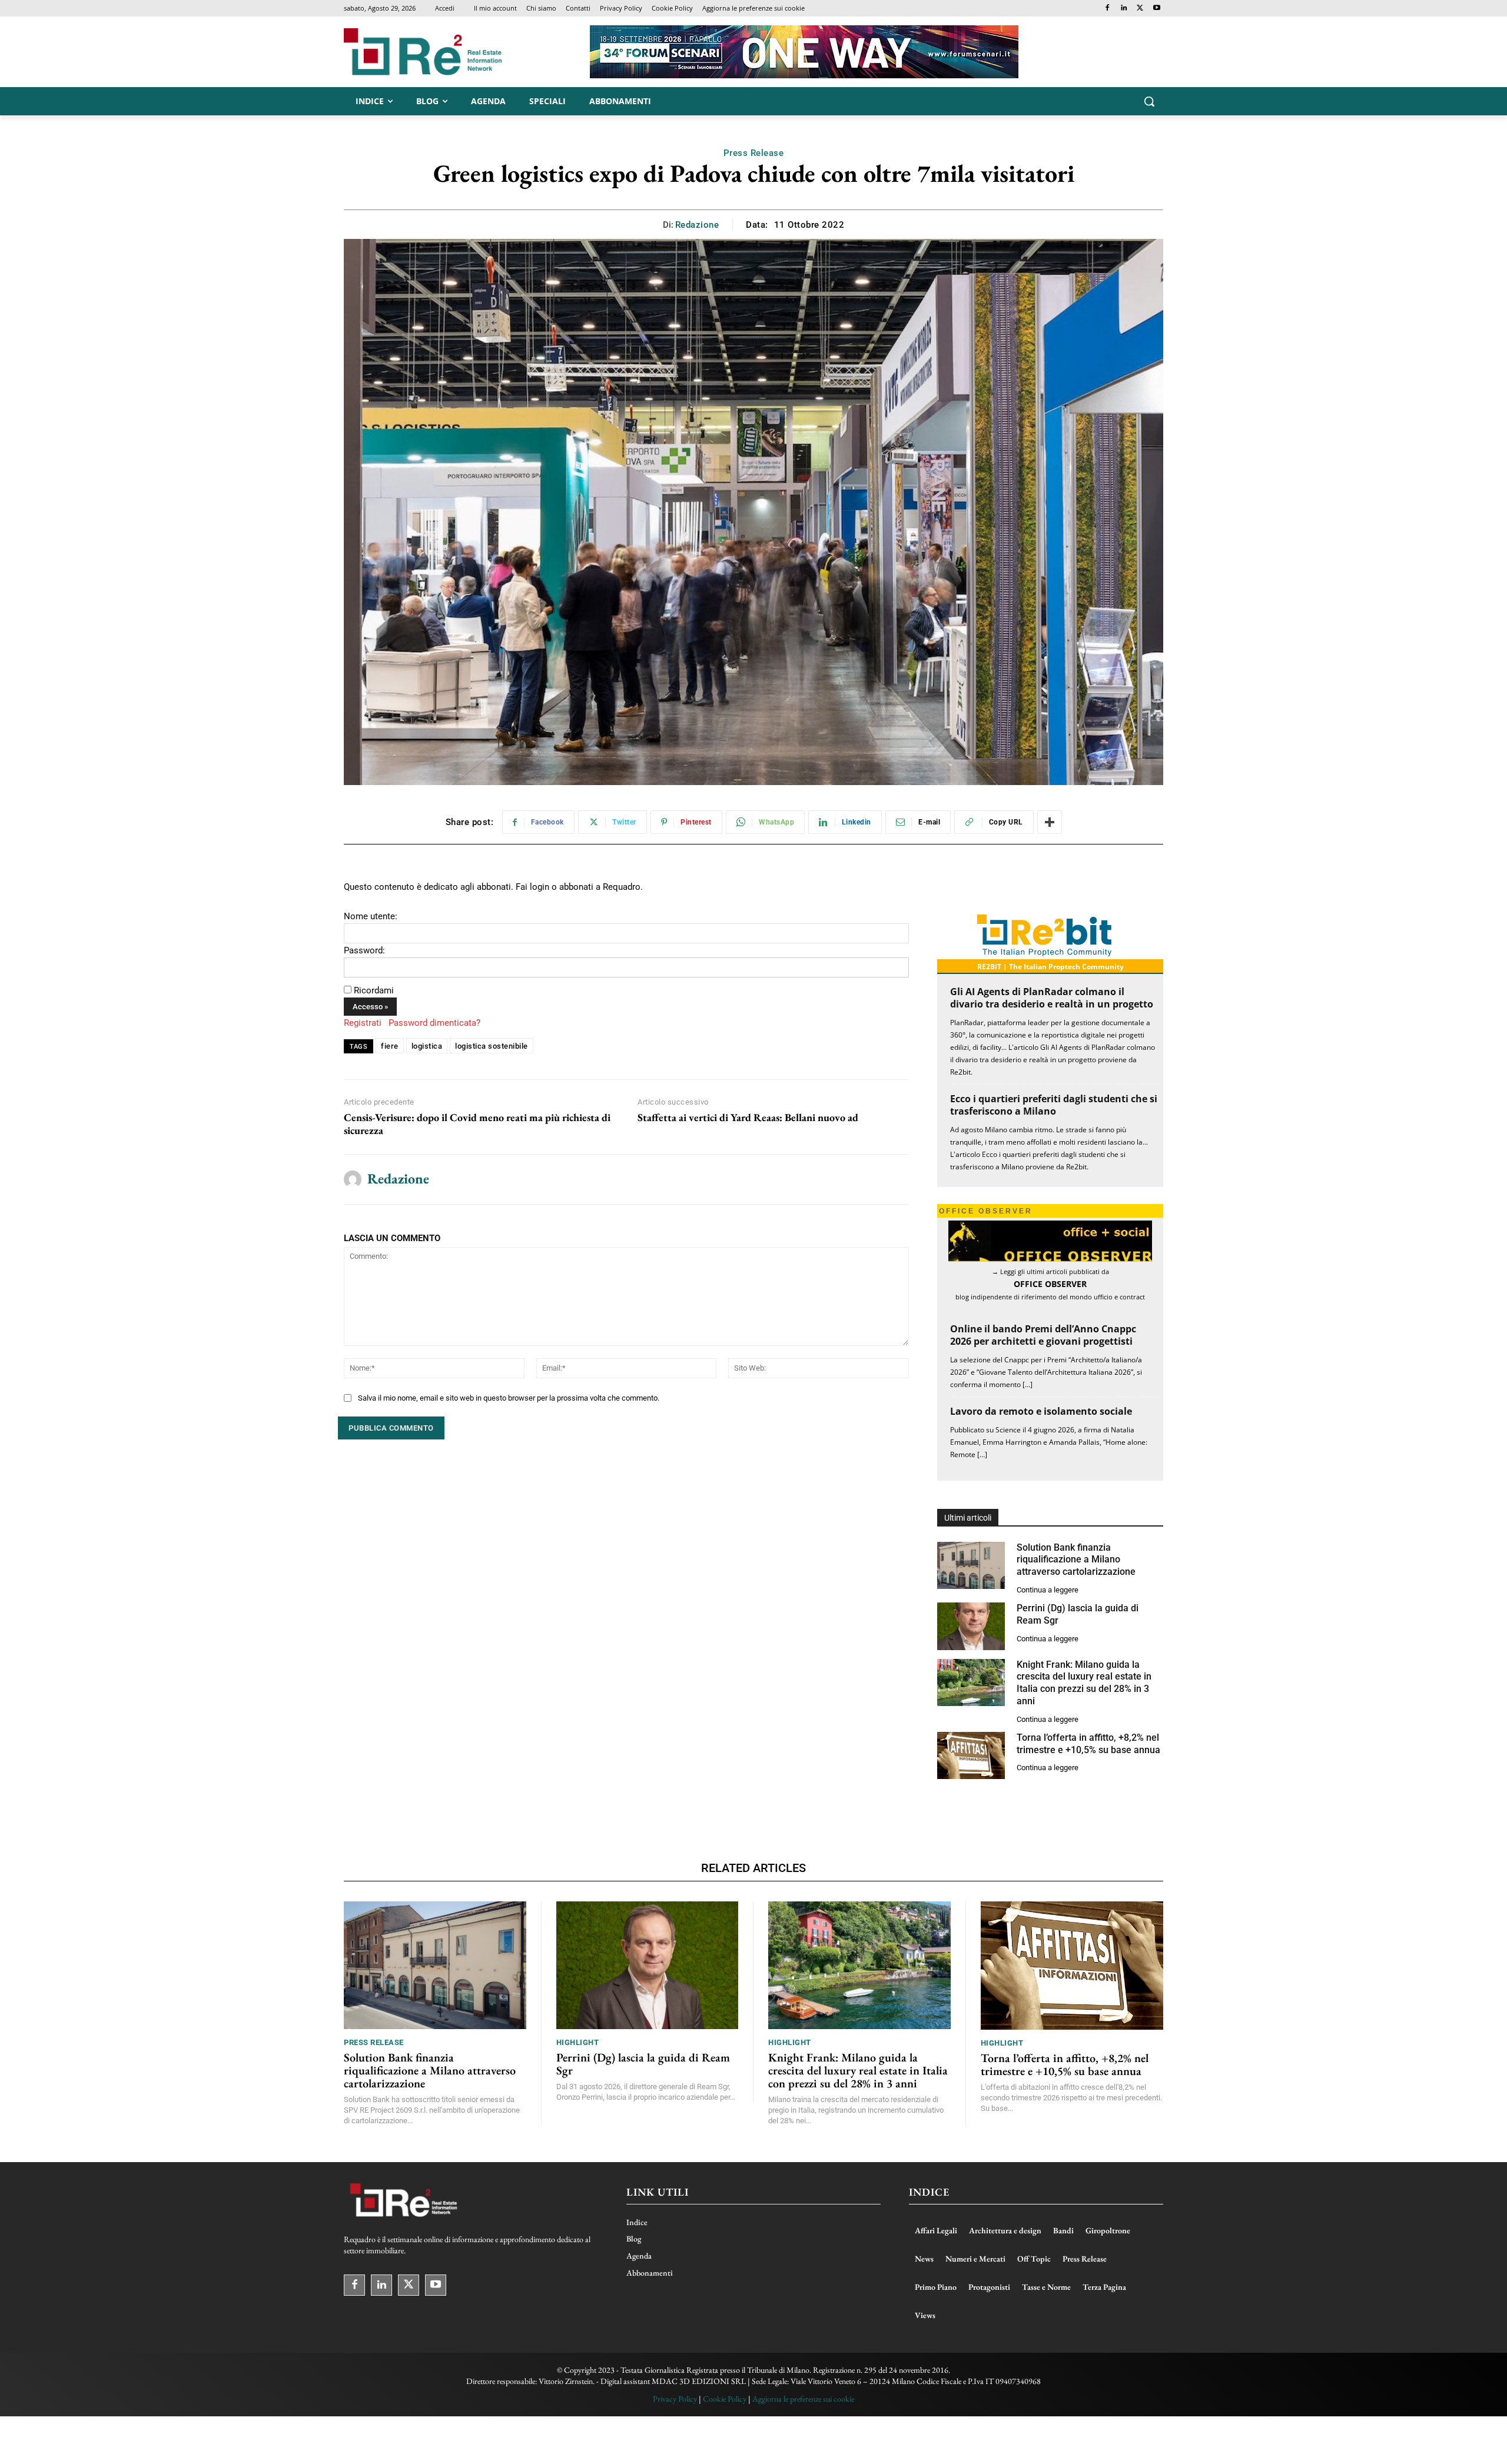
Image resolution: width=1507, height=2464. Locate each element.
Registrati (363, 1023)
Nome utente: (371, 916)
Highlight (578, 2042)
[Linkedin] (1124, 9)
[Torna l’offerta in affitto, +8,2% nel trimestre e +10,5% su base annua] (971, 1756)
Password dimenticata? (434, 1023)
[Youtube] (1156, 9)
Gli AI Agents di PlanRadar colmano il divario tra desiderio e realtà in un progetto (1052, 998)
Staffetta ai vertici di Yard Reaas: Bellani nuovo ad (748, 1118)
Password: (364, 950)
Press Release (754, 153)
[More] (1050, 822)
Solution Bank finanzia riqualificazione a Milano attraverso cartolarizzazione (1076, 1560)
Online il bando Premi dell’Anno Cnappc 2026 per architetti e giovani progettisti (1043, 1335)
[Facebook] (1108, 9)
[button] (1149, 101)
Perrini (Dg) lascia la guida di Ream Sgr (643, 2064)
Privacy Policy (675, 2399)
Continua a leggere (1048, 1590)
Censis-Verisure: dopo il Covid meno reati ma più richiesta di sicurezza (477, 1124)
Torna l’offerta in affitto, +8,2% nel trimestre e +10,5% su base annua (1065, 2064)
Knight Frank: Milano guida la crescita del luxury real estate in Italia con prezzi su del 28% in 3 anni (1084, 1683)
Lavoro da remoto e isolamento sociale (1041, 1411)
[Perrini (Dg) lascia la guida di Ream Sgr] (971, 1626)
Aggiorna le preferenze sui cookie (803, 2399)
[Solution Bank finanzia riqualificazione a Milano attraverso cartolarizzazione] (971, 1566)
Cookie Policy (725, 2399)
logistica (427, 1046)
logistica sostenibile (492, 1046)
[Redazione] (353, 1179)
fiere (390, 1046)
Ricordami (374, 990)
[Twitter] (1140, 9)
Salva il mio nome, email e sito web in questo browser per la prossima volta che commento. (509, 1398)
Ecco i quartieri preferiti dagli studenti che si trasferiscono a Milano (1054, 1105)
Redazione (697, 225)
